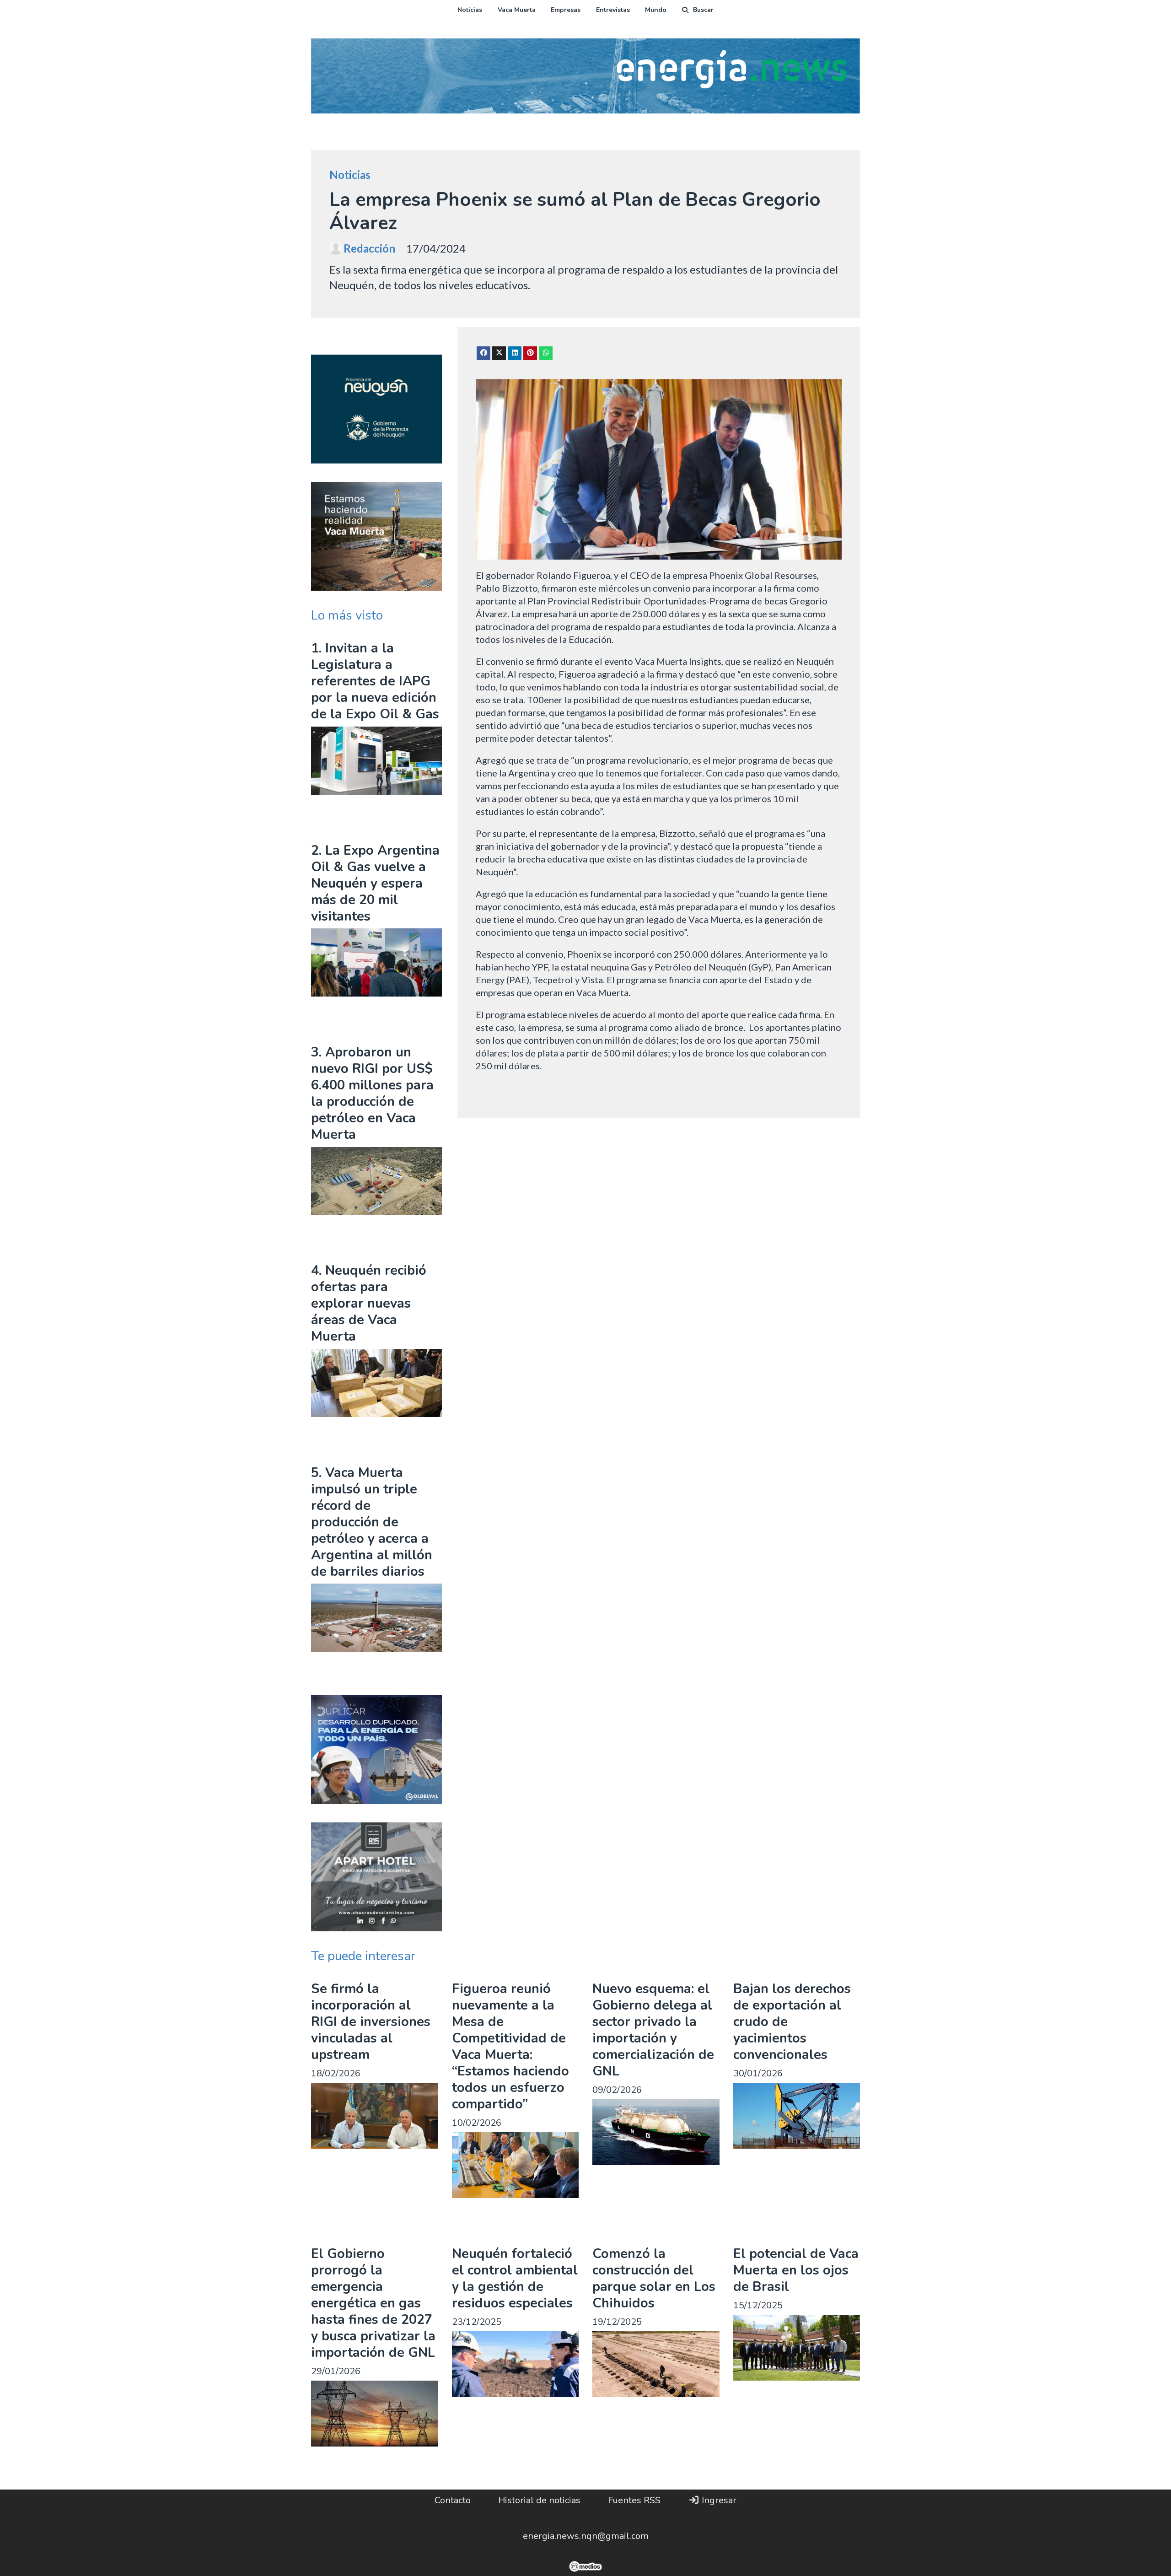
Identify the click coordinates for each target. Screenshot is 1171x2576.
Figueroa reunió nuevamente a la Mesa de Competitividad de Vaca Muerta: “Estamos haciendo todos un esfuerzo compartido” (510, 2046)
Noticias (470, 10)
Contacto (453, 2500)
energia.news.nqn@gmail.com (586, 2536)
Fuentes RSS (634, 2500)
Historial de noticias (539, 2500)
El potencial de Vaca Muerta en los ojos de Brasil (796, 2270)
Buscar (703, 10)
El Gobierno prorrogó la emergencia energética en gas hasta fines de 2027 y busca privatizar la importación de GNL (373, 2303)
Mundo (656, 10)
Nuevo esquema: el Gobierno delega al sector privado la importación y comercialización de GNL (653, 2030)
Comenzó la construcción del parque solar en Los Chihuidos (654, 2278)
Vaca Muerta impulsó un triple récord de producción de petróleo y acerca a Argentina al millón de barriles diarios (372, 1522)
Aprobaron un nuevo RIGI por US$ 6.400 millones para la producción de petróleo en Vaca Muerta (372, 1093)
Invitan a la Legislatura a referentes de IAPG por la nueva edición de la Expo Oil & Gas (375, 681)
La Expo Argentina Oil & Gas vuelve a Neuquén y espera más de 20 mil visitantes (375, 883)
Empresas (566, 10)
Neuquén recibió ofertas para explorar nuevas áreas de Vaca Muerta (369, 1303)
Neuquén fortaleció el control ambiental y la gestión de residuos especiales (515, 2278)
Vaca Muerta (517, 10)
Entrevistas (613, 10)
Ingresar (718, 2500)
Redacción (369, 248)
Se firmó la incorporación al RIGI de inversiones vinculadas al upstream (371, 2022)
